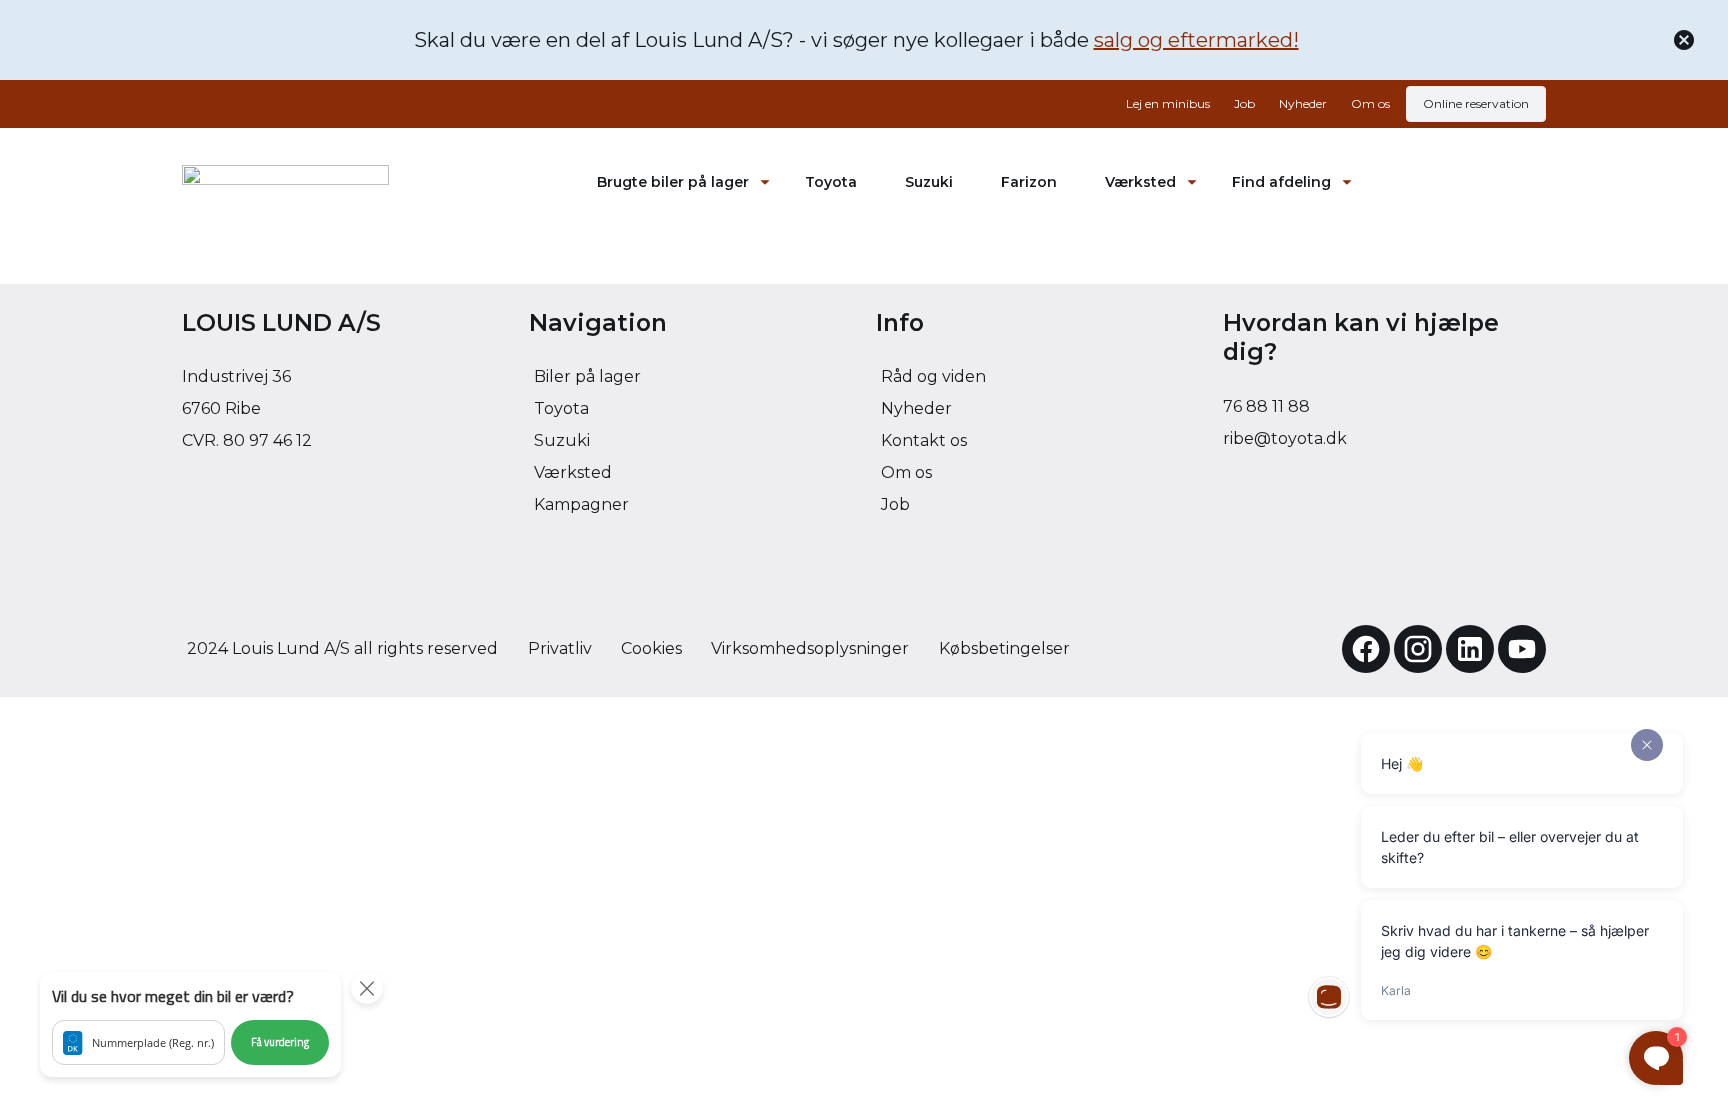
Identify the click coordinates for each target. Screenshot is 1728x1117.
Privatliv (560, 648)
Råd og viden (933, 376)
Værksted (1140, 182)
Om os (1370, 103)
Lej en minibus (1168, 103)
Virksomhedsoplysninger (810, 648)
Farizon (1029, 182)
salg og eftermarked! (1196, 40)
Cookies (651, 648)
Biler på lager (587, 376)
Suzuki (929, 182)
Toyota (831, 182)
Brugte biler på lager (673, 182)
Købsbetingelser (1004, 648)
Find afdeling (1281, 182)
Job (1244, 103)
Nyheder (1303, 103)
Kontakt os (924, 440)
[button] (190, 1024)
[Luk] (1684, 40)
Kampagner (581, 504)
